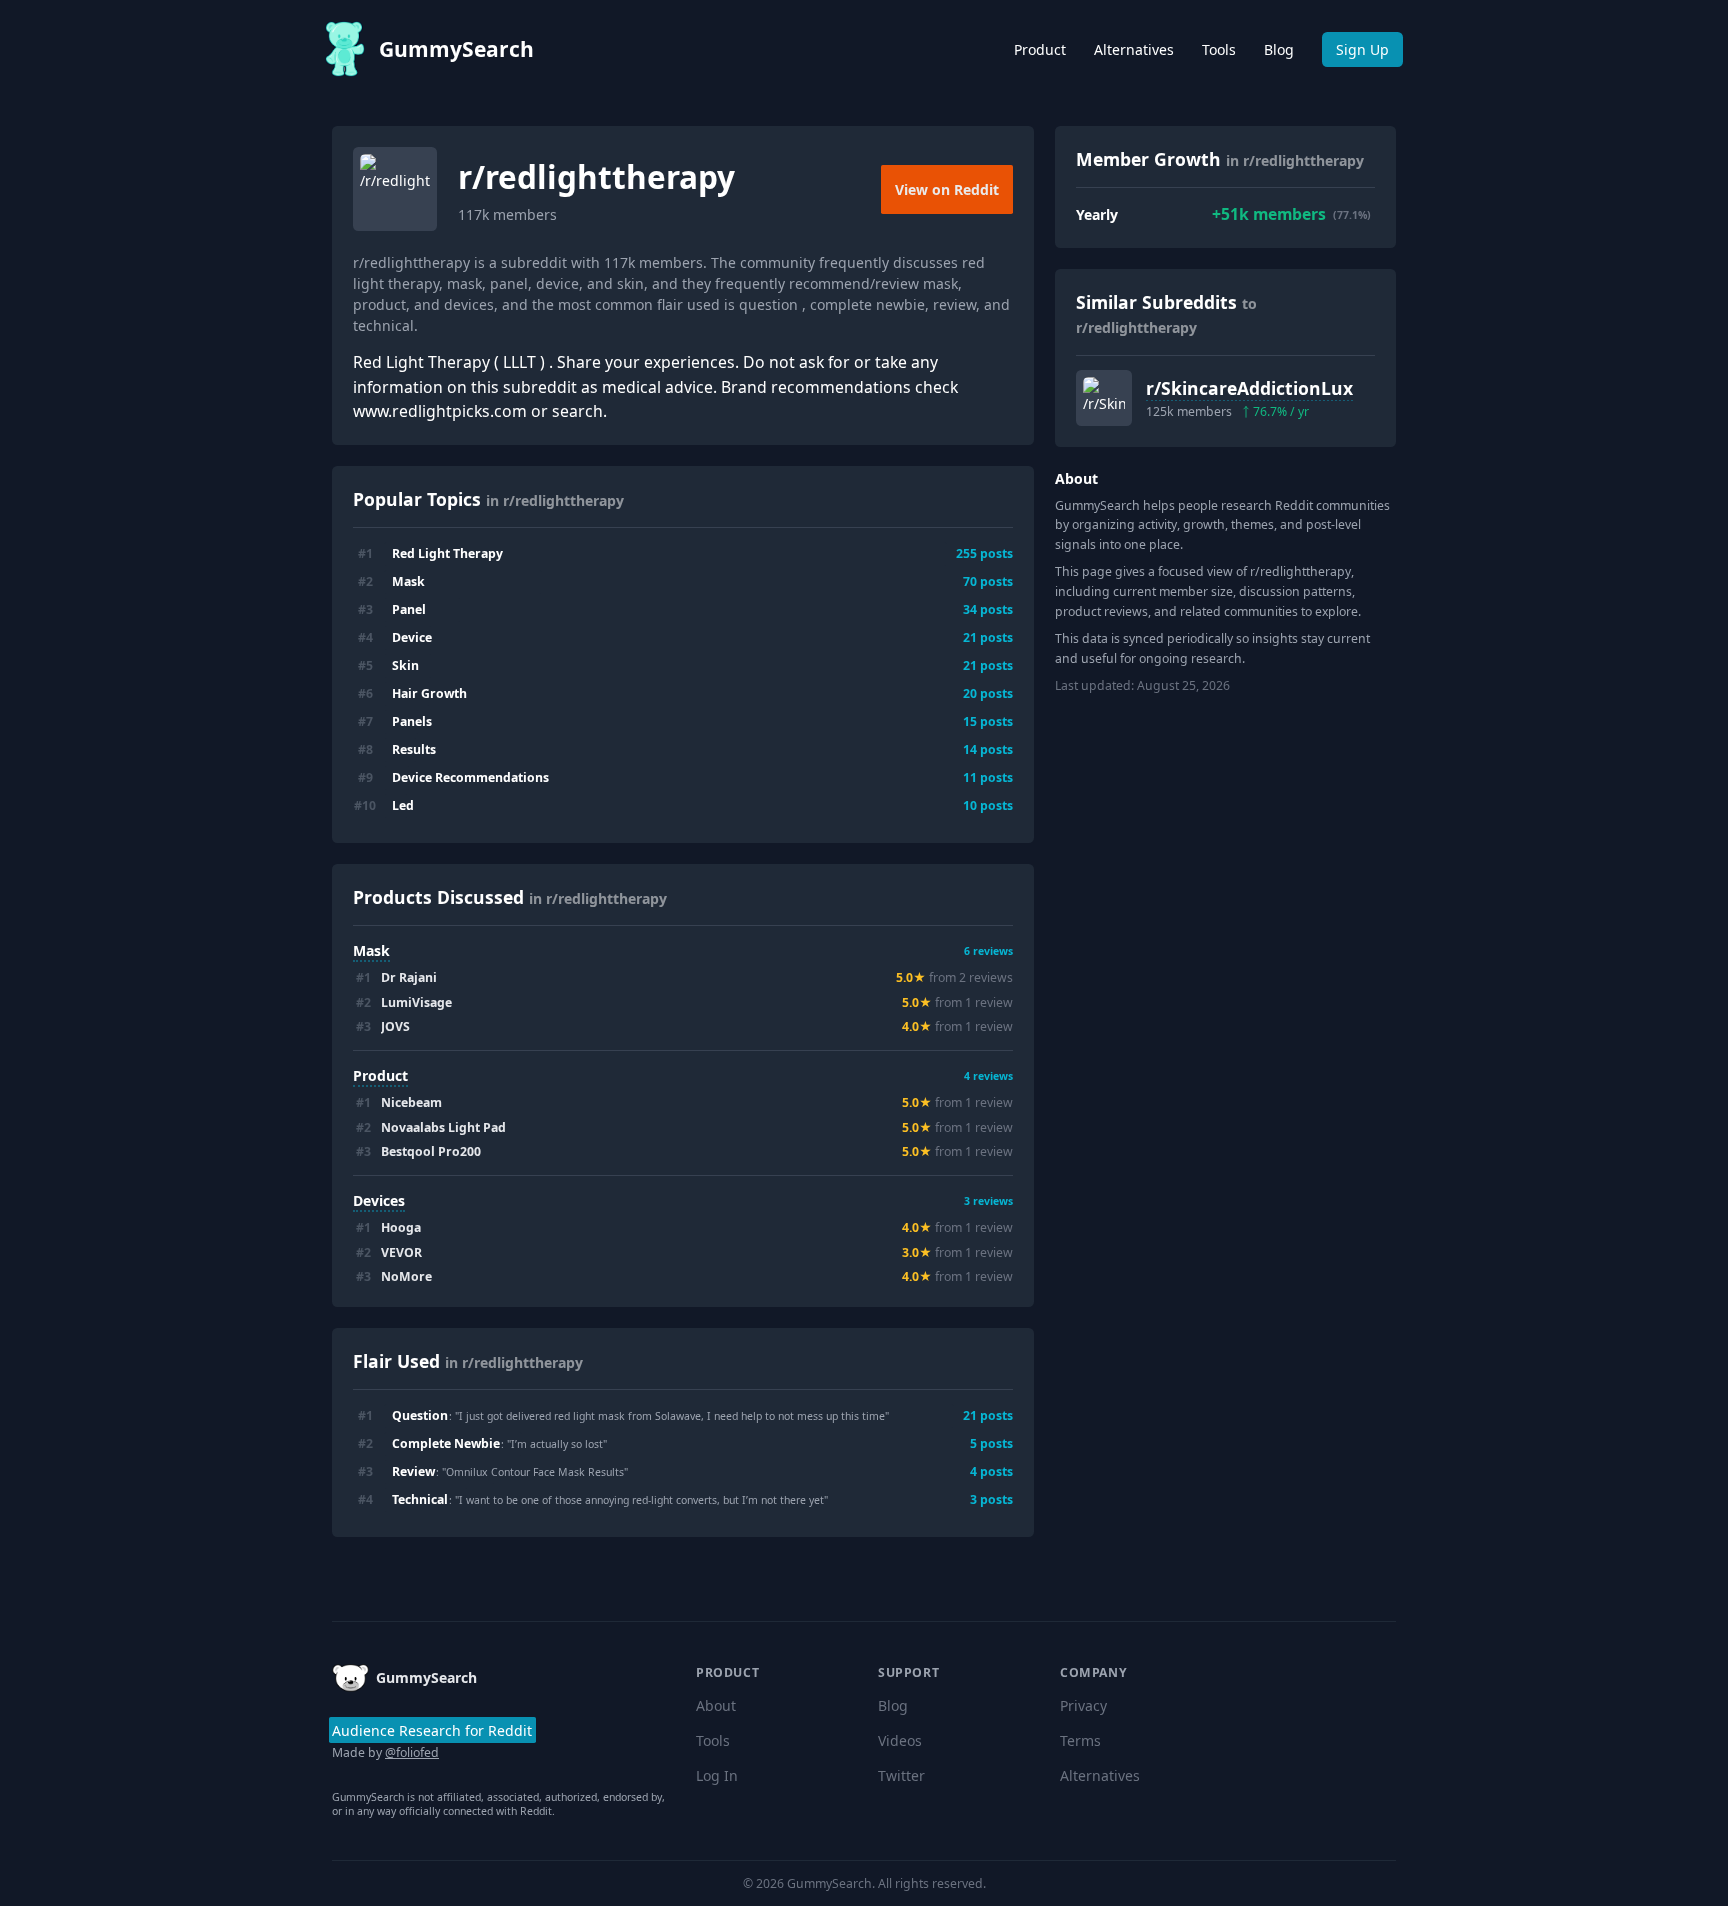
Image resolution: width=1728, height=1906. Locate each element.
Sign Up (1362, 49)
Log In (717, 1775)
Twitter (901, 1775)
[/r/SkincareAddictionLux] (1104, 398)
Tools (1219, 49)
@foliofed (412, 1752)
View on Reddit (947, 189)
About (716, 1705)
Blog (1279, 49)
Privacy (1083, 1705)
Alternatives (1134, 49)
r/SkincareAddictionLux (1249, 388)
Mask (371, 950)
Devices (379, 1200)
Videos (900, 1740)
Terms (1080, 1740)
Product (1040, 49)
